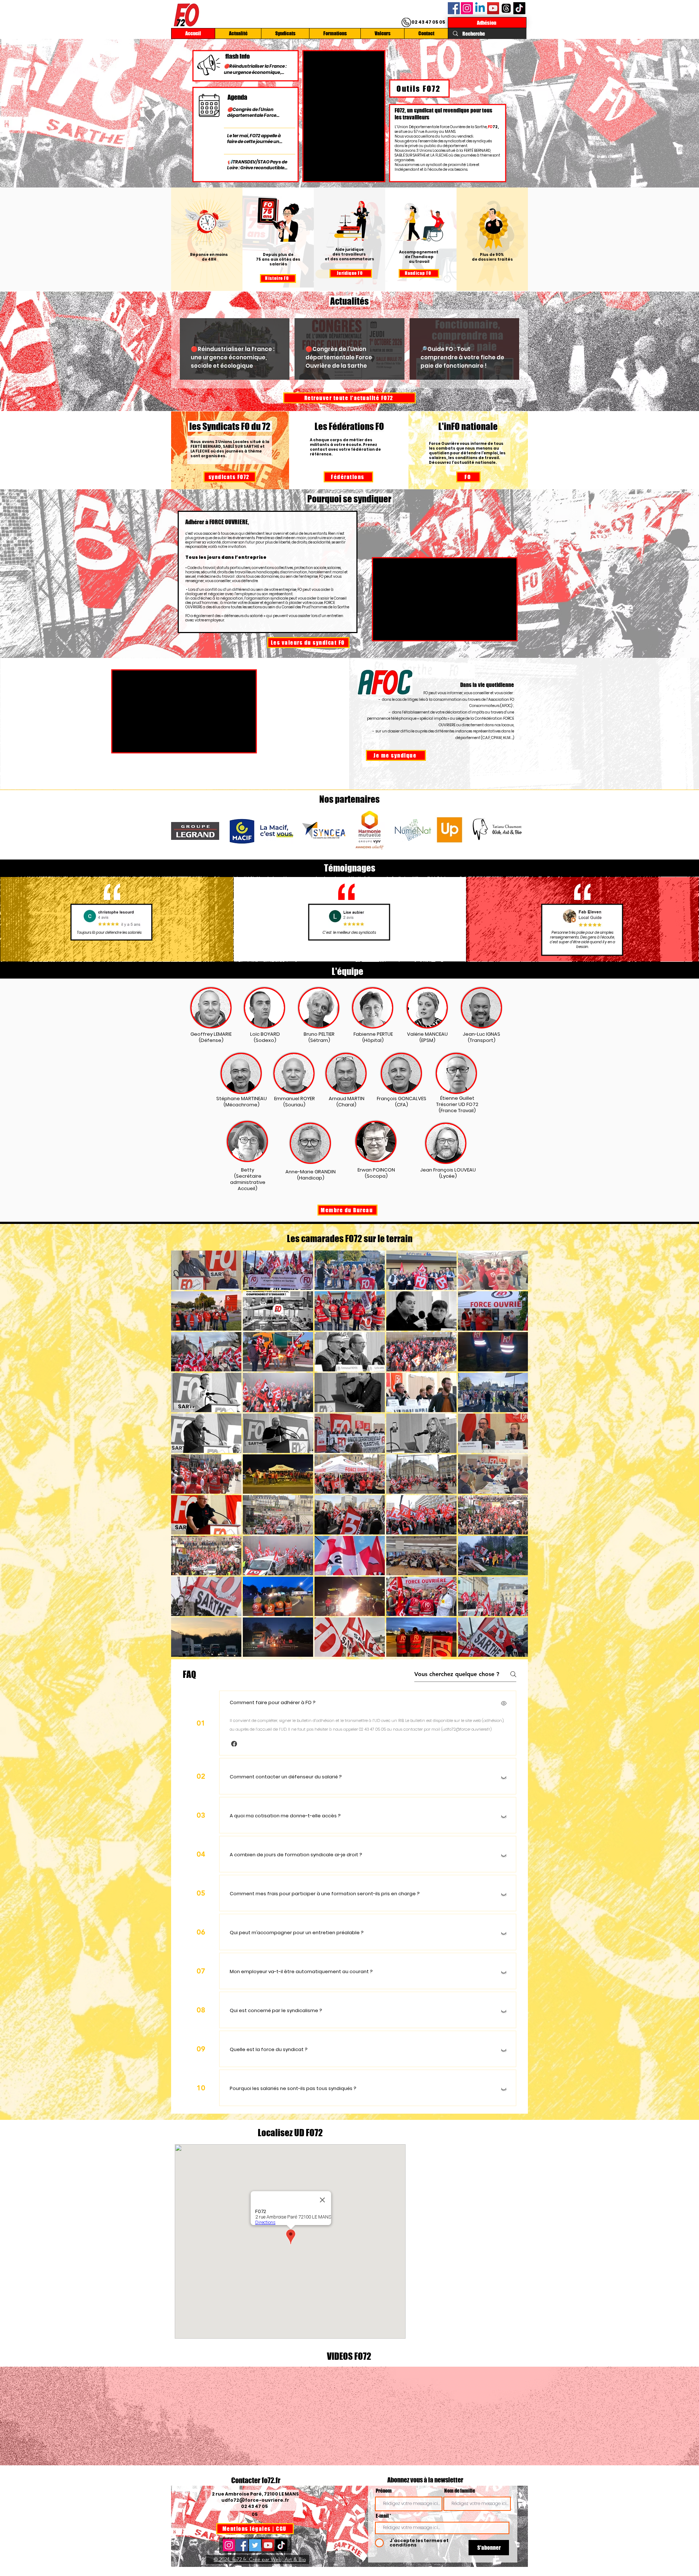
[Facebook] (454, 8)
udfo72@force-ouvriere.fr (255, 2500)
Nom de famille (460, 2491)
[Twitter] (255, 2545)
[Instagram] (467, 8)
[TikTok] (519, 8)
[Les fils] (506, 8)
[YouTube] (493, 8)
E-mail (382, 2516)
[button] (234, 1744)
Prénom (384, 2491)
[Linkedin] (480, 8)
